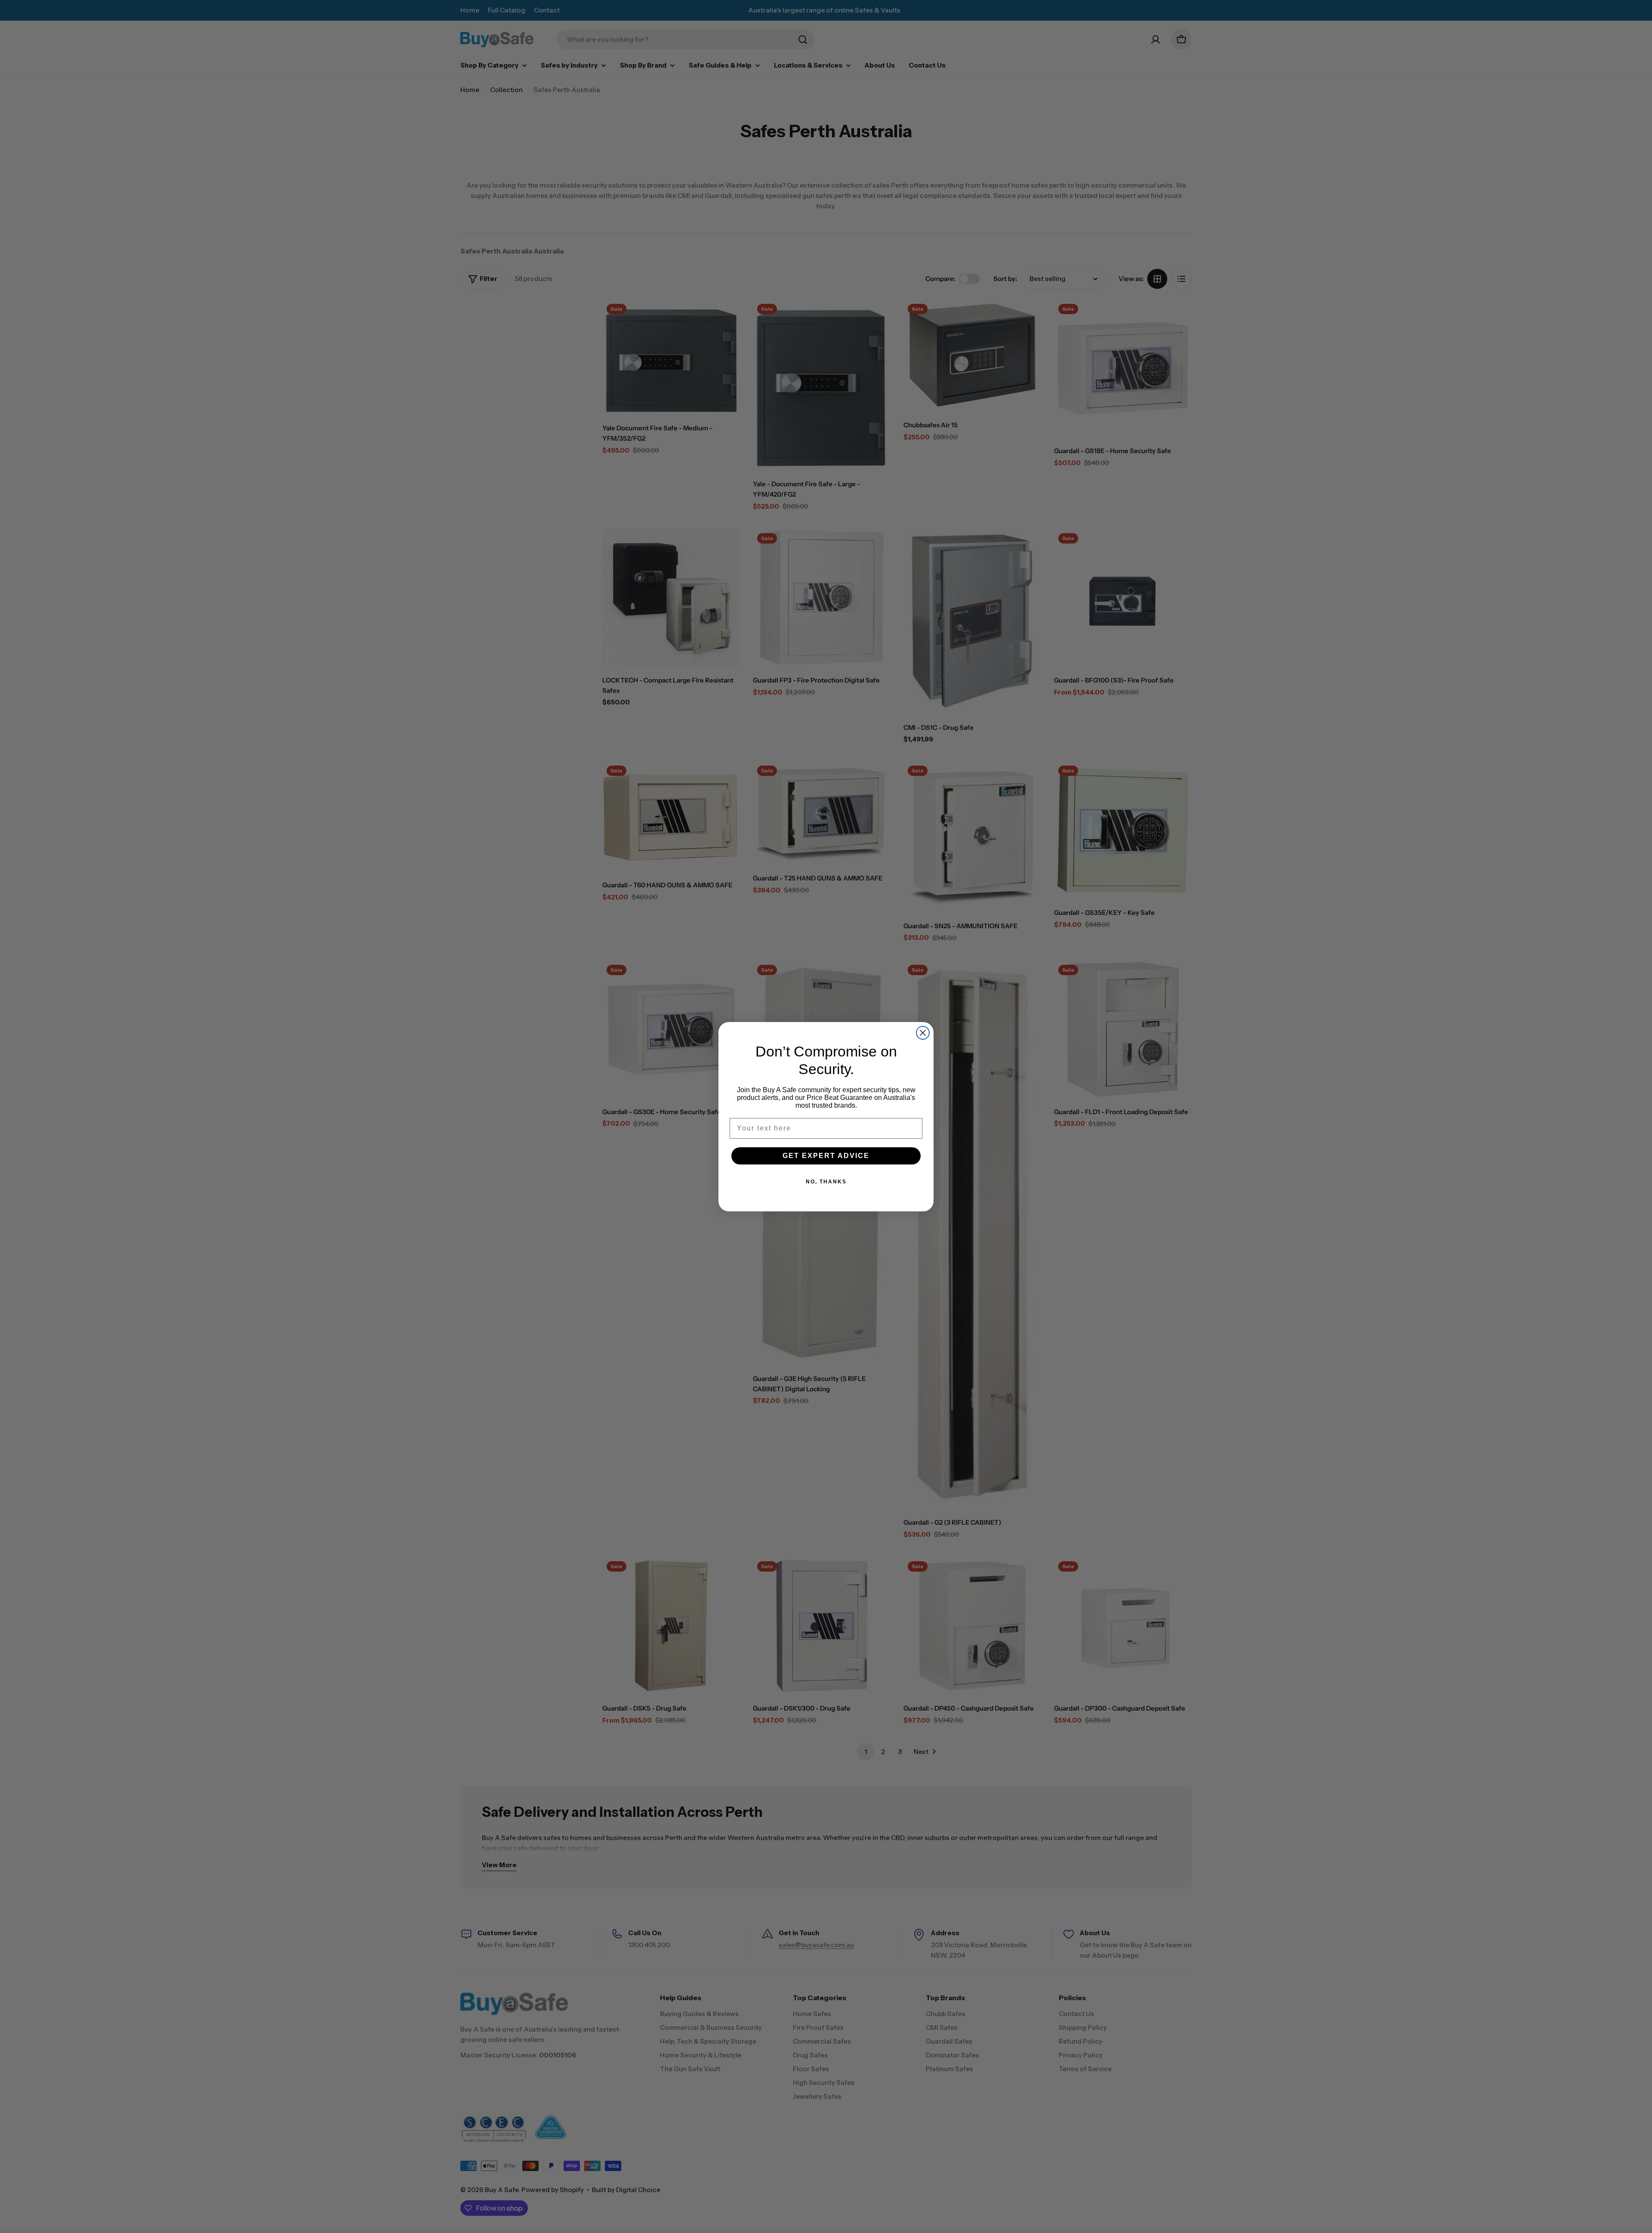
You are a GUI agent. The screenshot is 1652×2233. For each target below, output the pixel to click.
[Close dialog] (923, 1033)
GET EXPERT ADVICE (826, 1156)
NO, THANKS (826, 1182)
